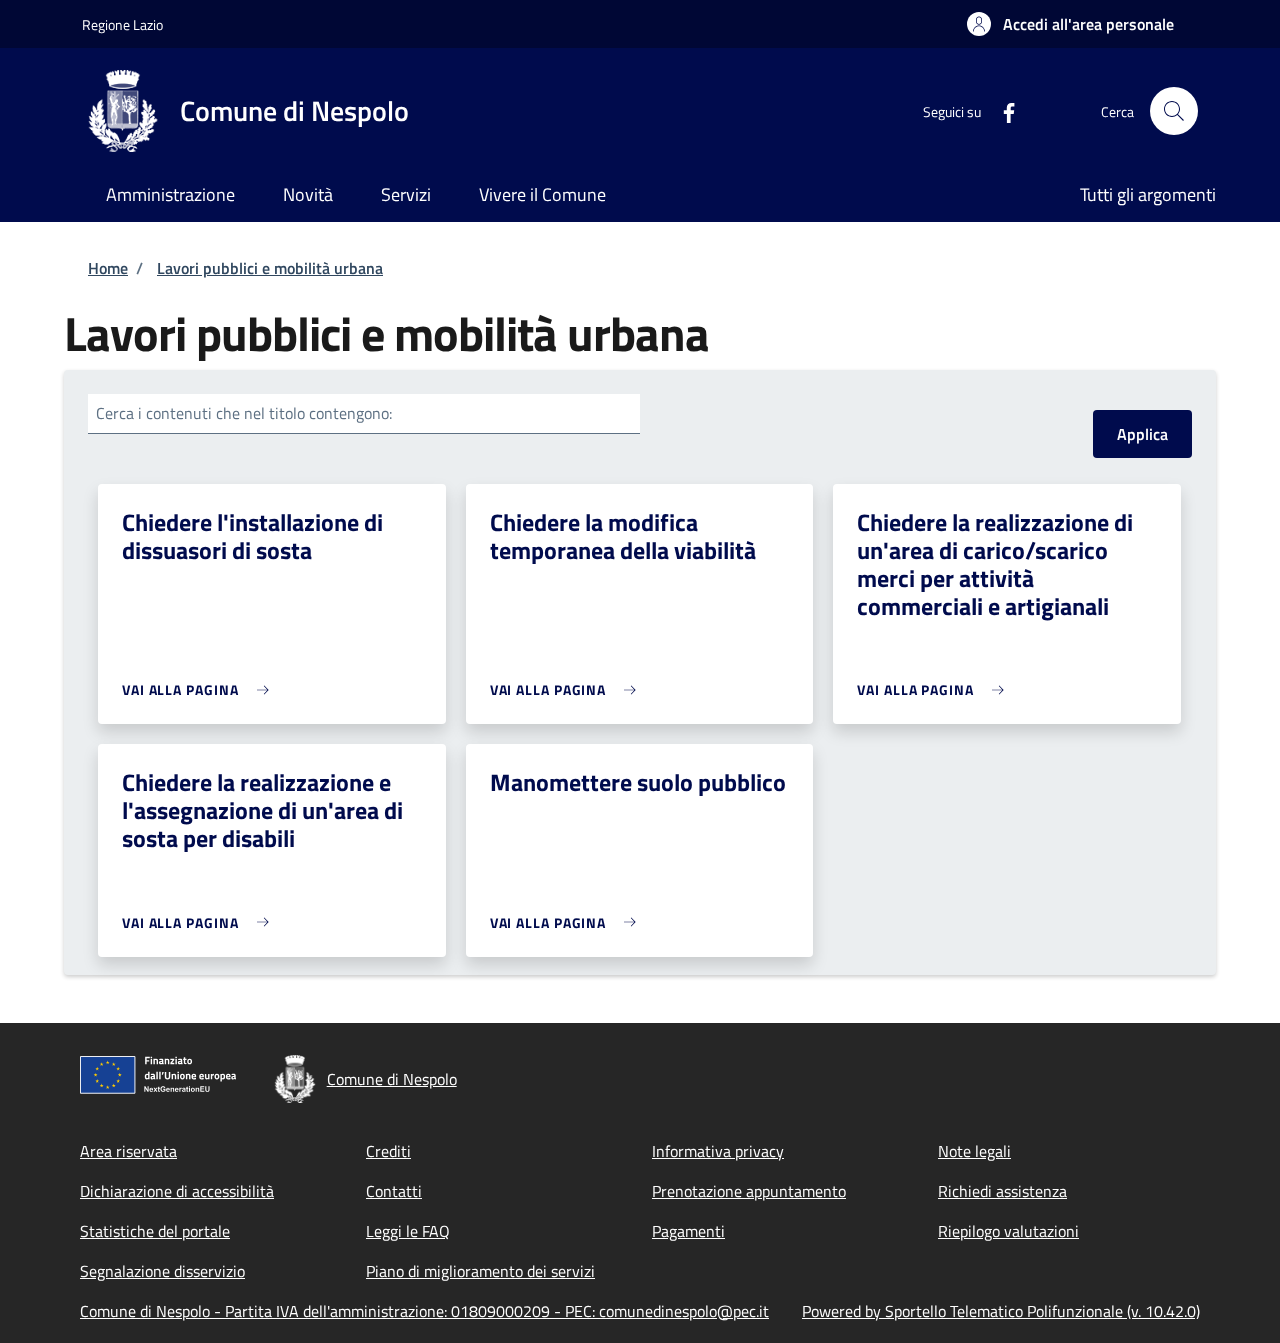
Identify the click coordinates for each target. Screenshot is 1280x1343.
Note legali (974, 1151)
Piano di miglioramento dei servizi (480, 1271)
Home (108, 268)
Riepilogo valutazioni (1008, 1231)
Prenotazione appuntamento (749, 1191)
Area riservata (128, 1151)
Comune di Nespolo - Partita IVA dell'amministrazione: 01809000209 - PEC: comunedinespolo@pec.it (424, 1311)
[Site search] (1174, 111)
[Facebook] (1001, 110)
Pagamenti (688, 1231)
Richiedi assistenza (1002, 1191)
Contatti (394, 1191)
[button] (1070, 24)
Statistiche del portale (155, 1231)
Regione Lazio (122, 24)
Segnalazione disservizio (162, 1271)
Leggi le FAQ (408, 1231)
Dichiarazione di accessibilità (177, 1191)
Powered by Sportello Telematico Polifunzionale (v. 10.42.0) (1001, 1311)
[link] (200, 689)
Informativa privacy (718, 1151)
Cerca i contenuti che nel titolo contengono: (244, 413)
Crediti (388, 1151)
